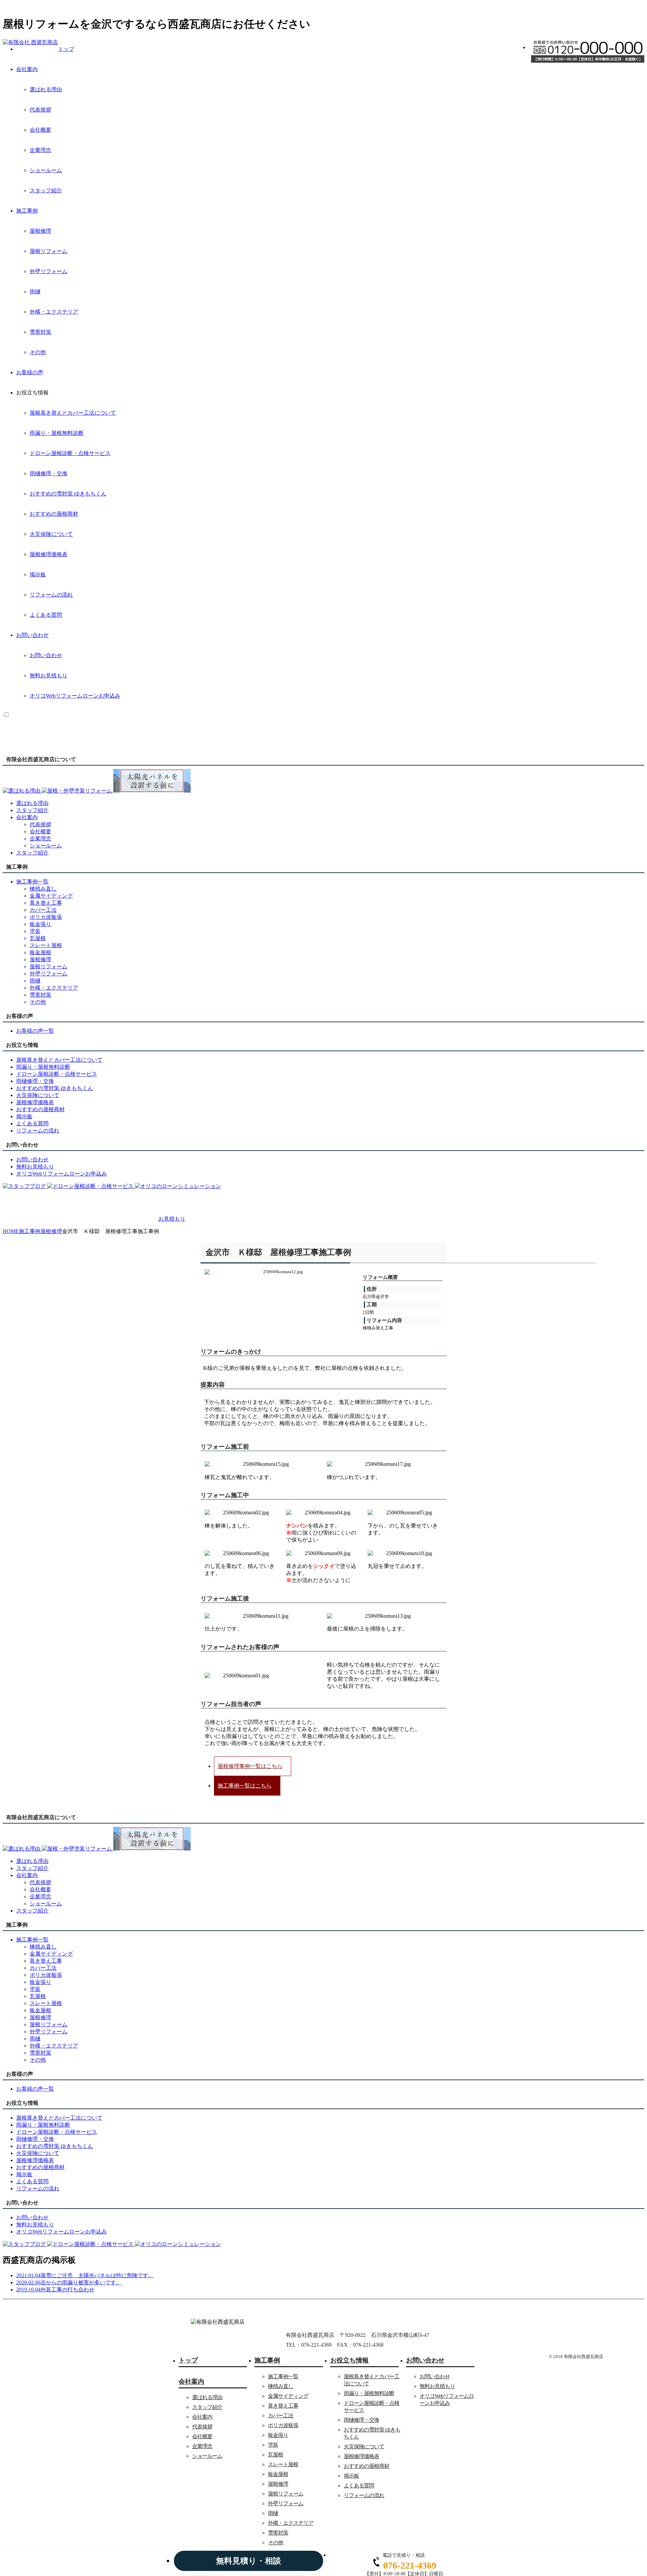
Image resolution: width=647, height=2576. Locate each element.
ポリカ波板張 (46, 917)
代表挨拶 (40, 110)
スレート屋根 (46, 945)
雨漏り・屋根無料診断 (57, 433)
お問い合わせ (32, 635)
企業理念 (40, 150)
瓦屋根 (38, 938)
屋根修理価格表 (49, 554)
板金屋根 (40, 952)
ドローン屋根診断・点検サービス (70, 453)
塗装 (35, 931)
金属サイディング (51, 896)
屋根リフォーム (49, 251)
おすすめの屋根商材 (54, 514)
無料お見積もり (49, 675)
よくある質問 (46, 615)
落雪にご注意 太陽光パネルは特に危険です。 (97, 2275)
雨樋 (35, 292)
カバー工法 (43, 910)
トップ (66, 49)
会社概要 (40, 130)
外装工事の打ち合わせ (67, 2290)
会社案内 (27, 69)
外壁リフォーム (49, 271)
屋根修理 (40, 231)
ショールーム (46, 170)
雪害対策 (40, 332)
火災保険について (51, 534)
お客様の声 (30, 372)
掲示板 (38, 574)
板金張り (40, 924)
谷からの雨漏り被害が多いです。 (81, 2282)
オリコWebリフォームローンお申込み (75, 696)
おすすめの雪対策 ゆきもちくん (68, 494)
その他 (38, 352)
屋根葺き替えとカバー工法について (73, 413)
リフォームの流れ (51, 595)
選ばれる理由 (46, 89)
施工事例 (27, 211)
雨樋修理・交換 (49, 473)
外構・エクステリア (54, 312)
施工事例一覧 (283, 2376)
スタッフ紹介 (46, 190)
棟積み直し (43, 889)
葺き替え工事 (46, 903)
